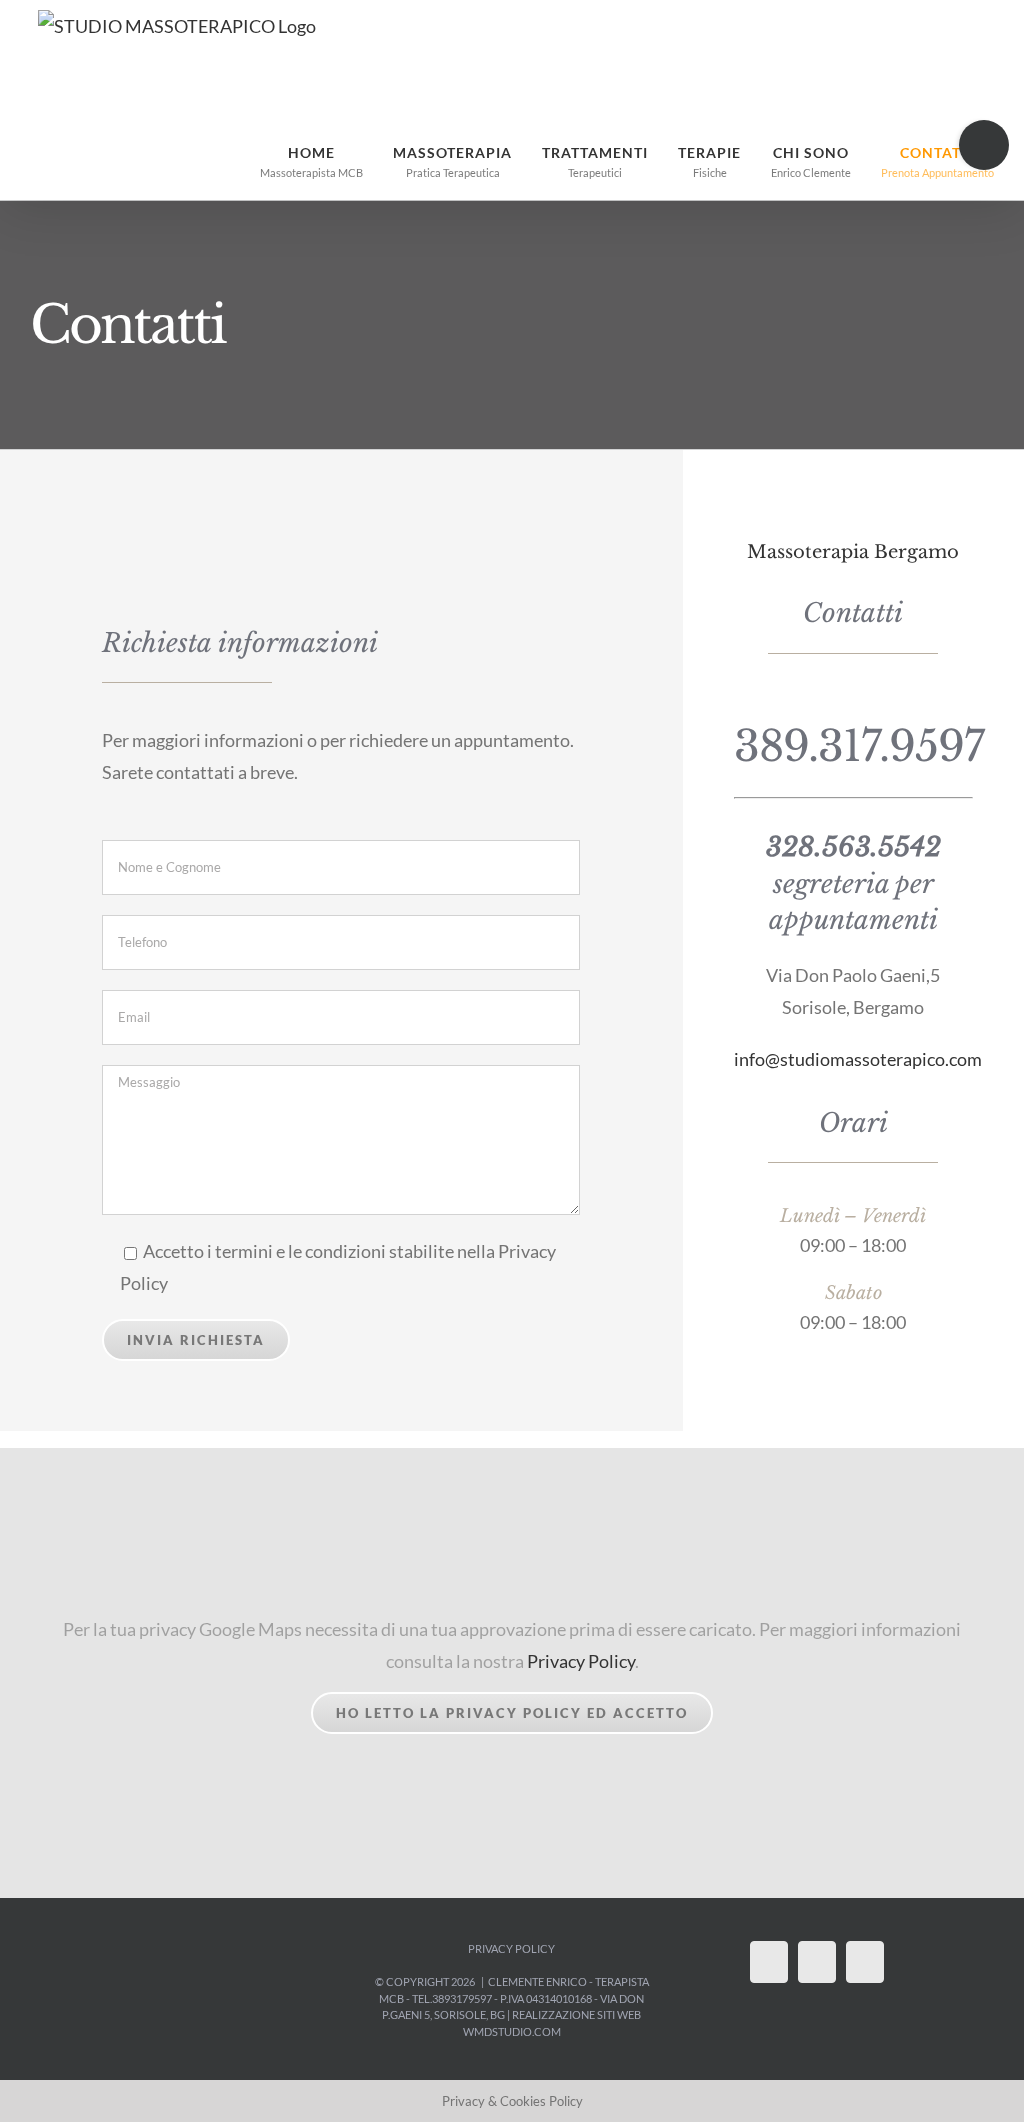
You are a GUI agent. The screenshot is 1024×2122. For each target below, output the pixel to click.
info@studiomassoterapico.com (858, 1059)
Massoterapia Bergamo (853, 552)
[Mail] (865, 1962)
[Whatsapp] (817, 1962)
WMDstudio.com (512, 2031)
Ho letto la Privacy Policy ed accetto (512, 1713)
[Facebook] (769, 1962)
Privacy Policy (581, 1661)
